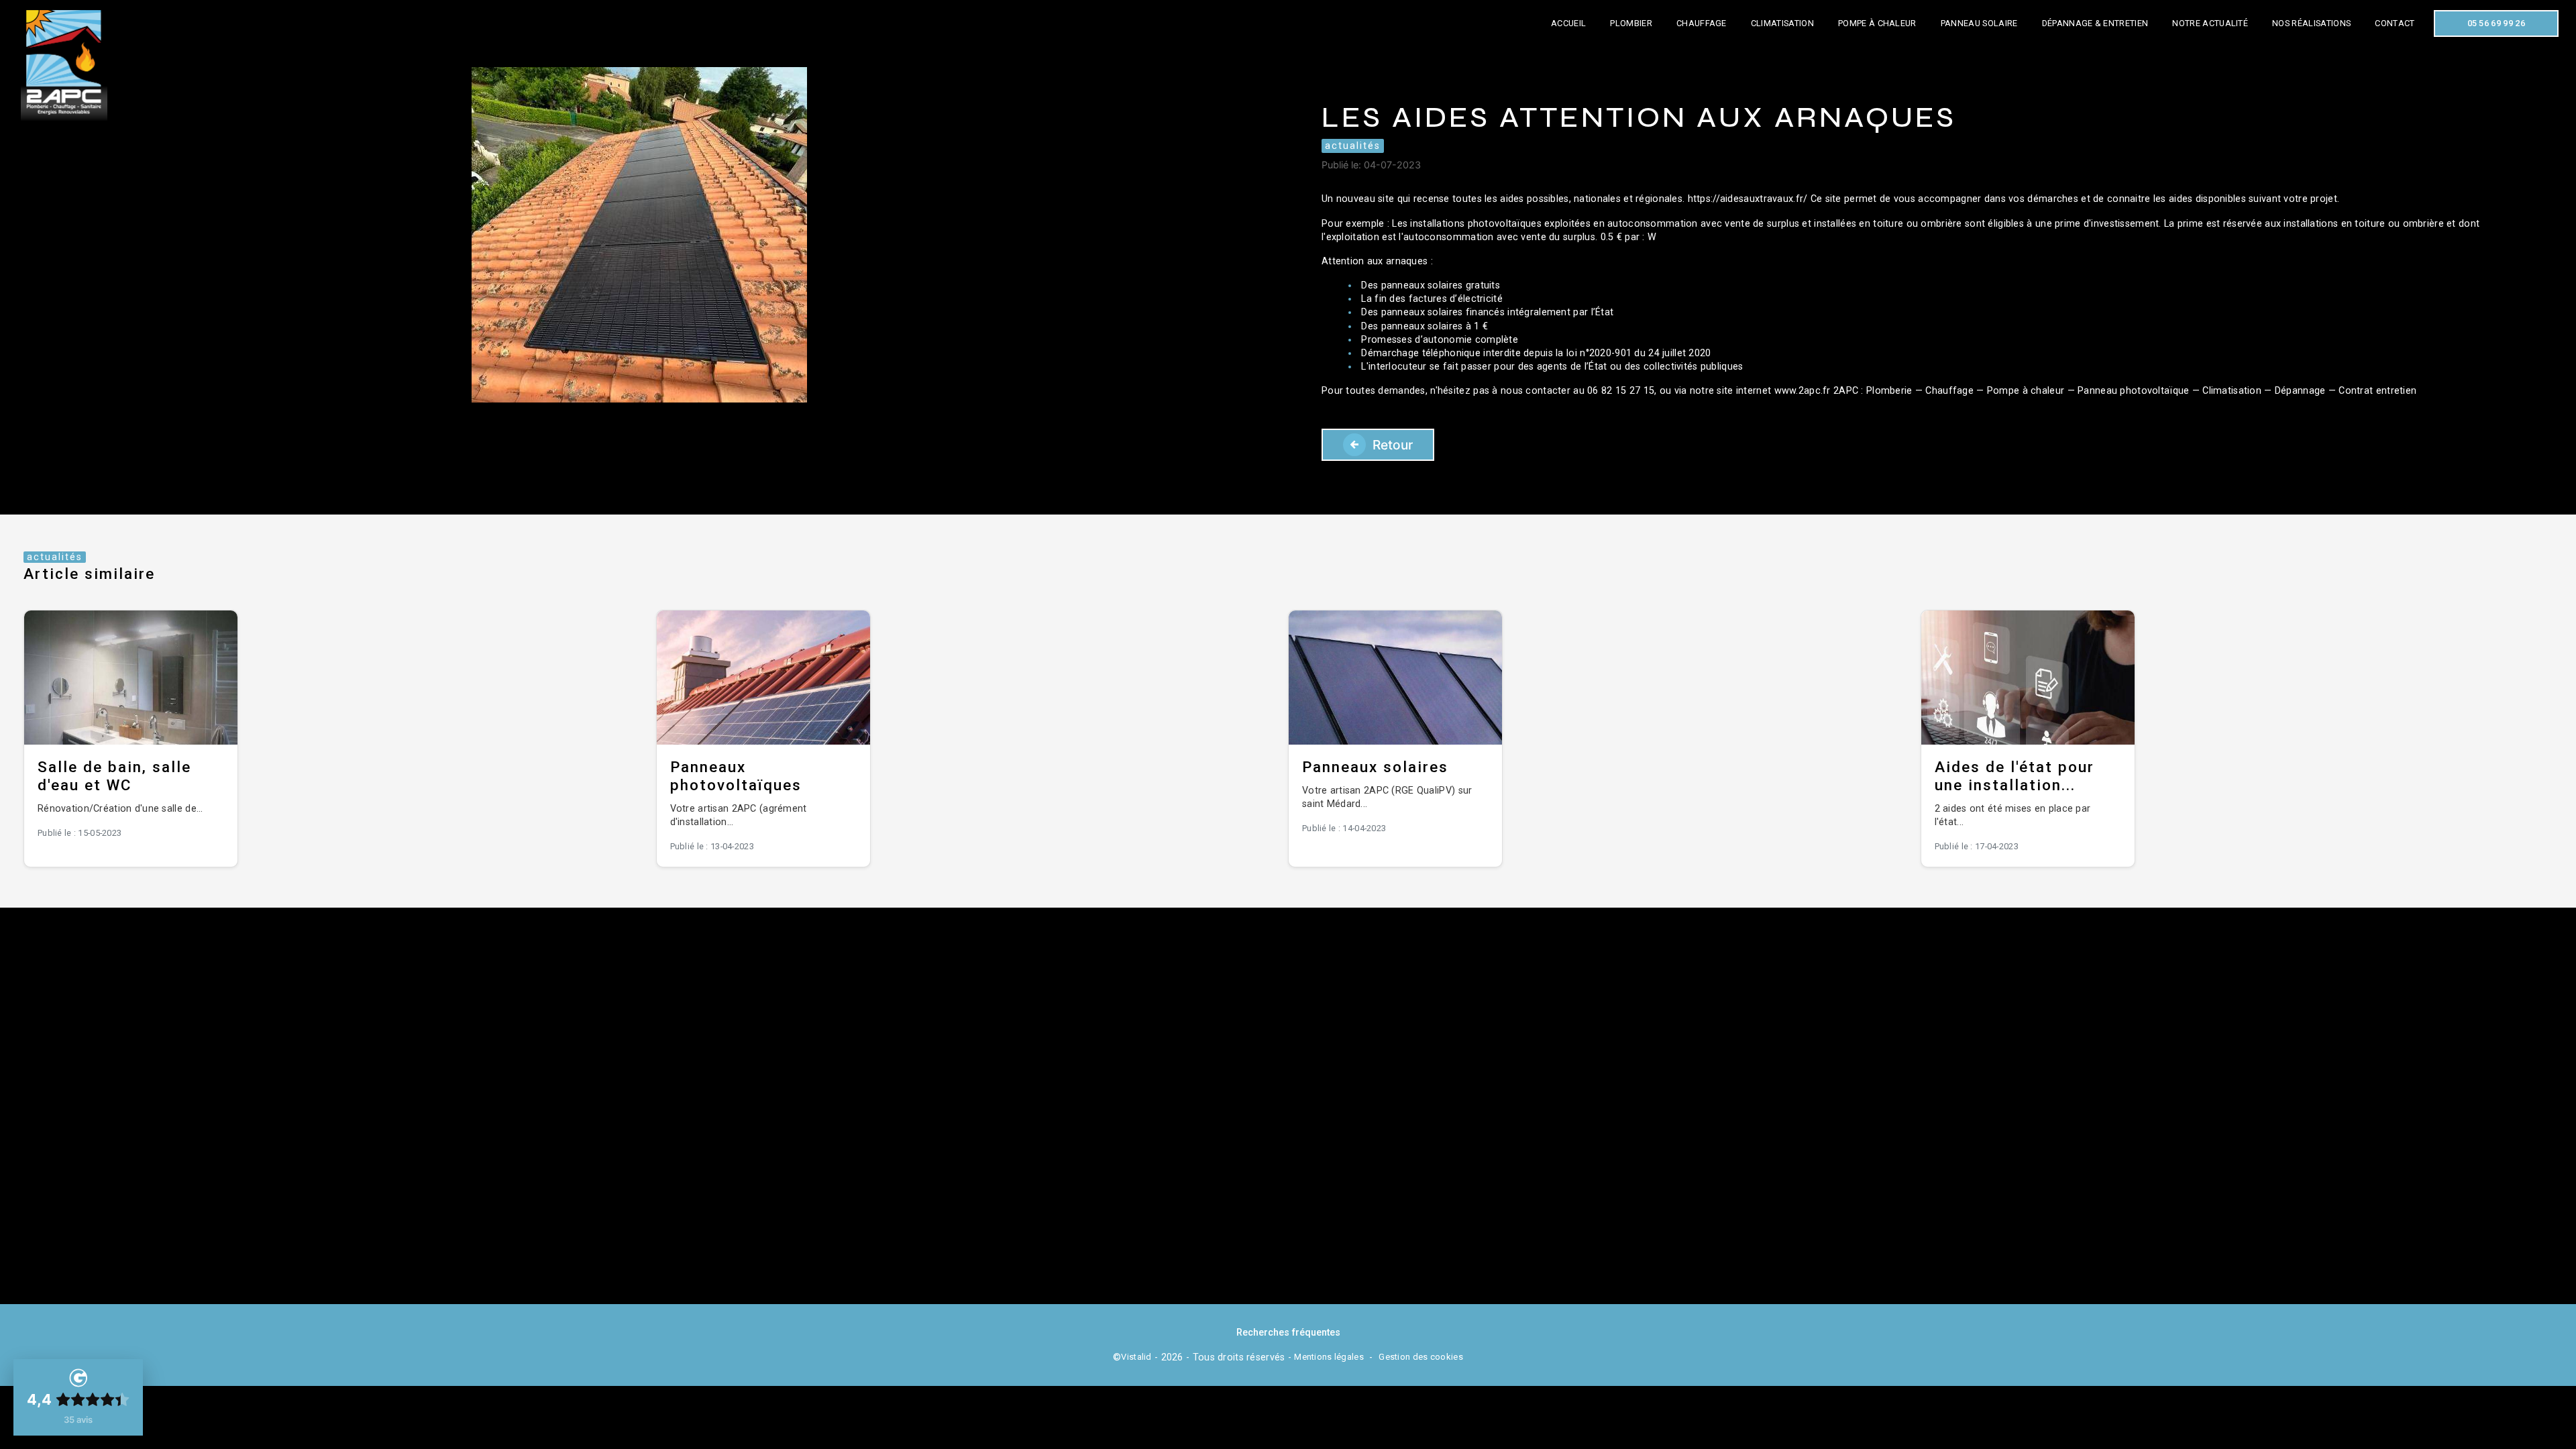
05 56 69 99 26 (2496, 23)
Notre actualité (2210, 23)
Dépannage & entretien (2095, 23)
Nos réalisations (2311, 23)
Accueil (1568, 23)
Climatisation (1782, 23)
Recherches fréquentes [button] (1288, 1333)
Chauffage (1702, 23)
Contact (2395, 23)
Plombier (1631, 23)
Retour (1393, 445)
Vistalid (1136, 1357)
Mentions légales (1329, 1357)
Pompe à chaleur (1877, 23)
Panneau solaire (1979, 23)
